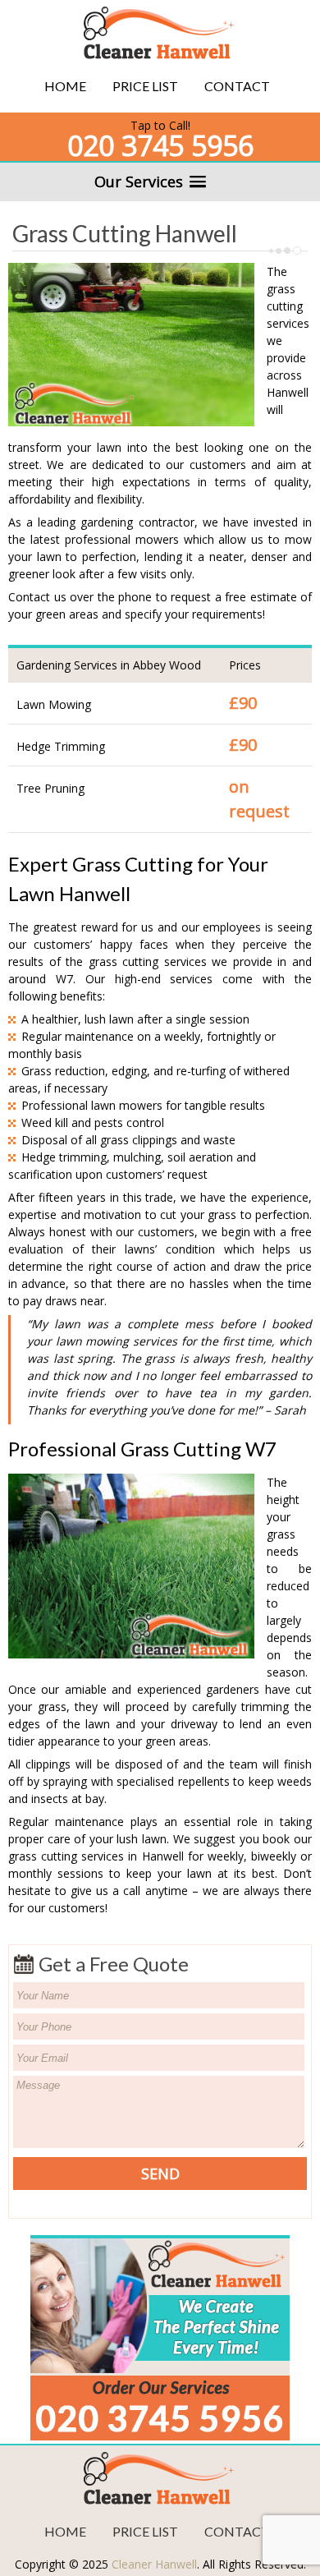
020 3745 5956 (160, 145)
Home (65, 86)
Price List (145, 86)
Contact (237, 86)
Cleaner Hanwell (154, 2564)
